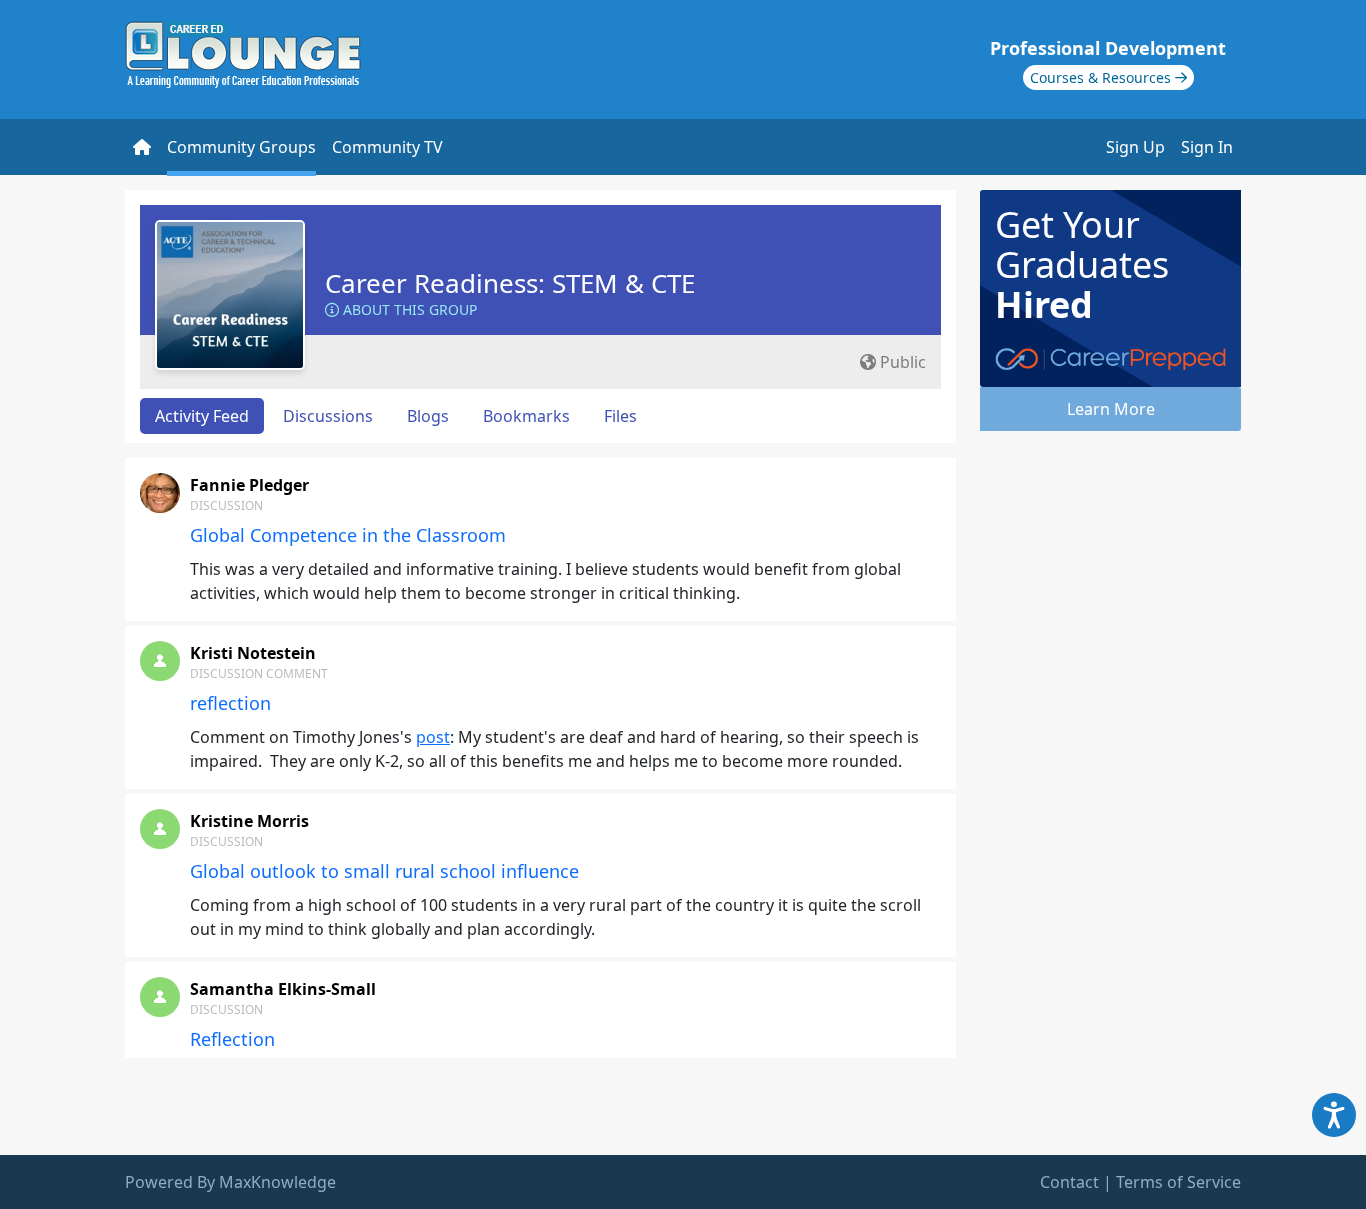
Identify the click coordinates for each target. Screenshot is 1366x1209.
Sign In (1207, 147)
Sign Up (1135, 147)
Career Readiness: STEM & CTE (510, 283)
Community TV (387, 147)
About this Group (408, 309)
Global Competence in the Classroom (348, 535)
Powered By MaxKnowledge (230, 1182)
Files (620, 416)
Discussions (328, 416)
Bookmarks (526, 416)
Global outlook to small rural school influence (384, 871)
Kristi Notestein (253, 653)
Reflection (232, 1039)
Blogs (428, 416)
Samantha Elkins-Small (283, 989)
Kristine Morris (249, 821)
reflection (230, 703)
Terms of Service (1178, 1182)
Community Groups (241, 147)
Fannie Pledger (249, 485)
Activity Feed (202, 416)
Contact (1069, 1182)
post (433, 737)
